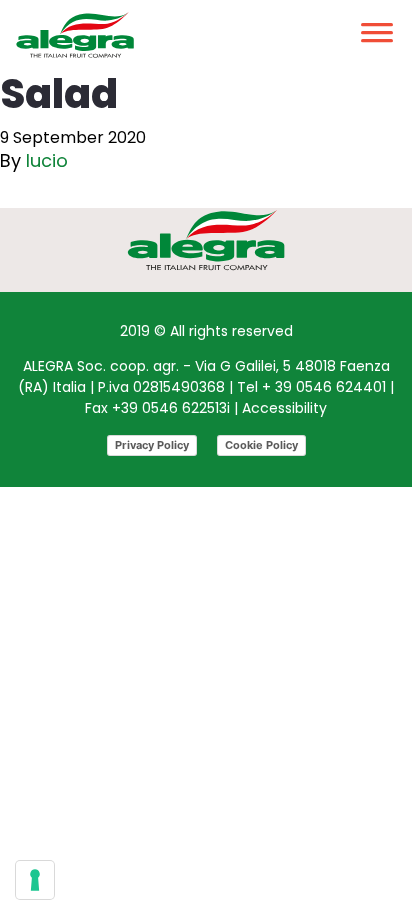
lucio (47, 160)
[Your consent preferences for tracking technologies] (35, 880)
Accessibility (284, 408)
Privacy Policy (152, 445)
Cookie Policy (261, 445)
